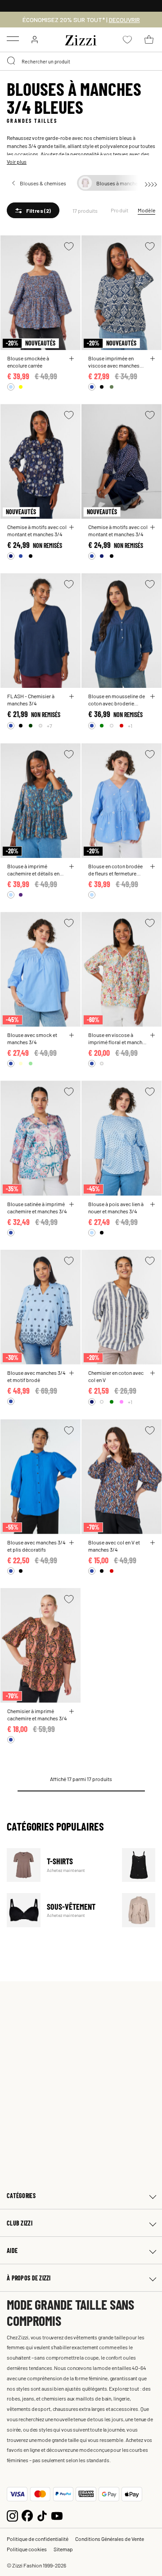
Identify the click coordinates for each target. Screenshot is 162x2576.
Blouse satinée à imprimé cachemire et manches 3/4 (37, 1207)
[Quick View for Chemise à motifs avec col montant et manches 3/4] (72, 527)
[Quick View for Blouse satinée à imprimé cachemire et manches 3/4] (72, 1204)
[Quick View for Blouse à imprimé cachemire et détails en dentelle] (72, 866)
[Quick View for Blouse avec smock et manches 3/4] (72, 1035)
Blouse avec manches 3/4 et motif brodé (36, 1376)
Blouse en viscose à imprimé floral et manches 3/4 (118, 1038)
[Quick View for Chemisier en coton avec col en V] (153, 1373)
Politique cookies (27, 2549)
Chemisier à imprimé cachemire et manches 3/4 (37, 1714)
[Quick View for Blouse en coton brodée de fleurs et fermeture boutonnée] (153, 866)
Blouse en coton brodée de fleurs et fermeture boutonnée (115, 870)
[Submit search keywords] (12, 61)
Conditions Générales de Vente (110, 2539)
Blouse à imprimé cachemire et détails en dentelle (33, 870)
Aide (12, 2251)
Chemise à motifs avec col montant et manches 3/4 (37, 530)
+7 (49, 726)
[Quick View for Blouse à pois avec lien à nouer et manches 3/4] (153, 1204)
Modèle (146, 210)
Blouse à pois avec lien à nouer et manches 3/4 (116, 1207)
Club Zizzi (20, 2223)
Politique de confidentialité (38, 2539)
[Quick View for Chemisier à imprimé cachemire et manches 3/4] (72, 1711)
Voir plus (17, 162)
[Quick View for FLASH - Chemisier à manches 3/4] (72, 696)
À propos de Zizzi (29, 2278)
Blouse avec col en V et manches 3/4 (114, 1546)
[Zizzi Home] (81, 39)
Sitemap (63, 2549)
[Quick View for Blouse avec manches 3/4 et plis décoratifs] (72, 1543)
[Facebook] (27, 2515)
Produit (120, 210)
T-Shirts (59, 1865)
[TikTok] (42, 2515)
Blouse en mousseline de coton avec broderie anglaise (117, 700)
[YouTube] (57, 2515)
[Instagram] (12, 2515)
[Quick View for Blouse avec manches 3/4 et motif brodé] (72, 1373)
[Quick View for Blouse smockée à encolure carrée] (72, 359)
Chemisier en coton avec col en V (116, 1376)
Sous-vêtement (59, 1910)
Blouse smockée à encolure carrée (28, 362)
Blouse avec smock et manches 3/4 (32, 1038)
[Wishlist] (69, 246)
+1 (130, 726)
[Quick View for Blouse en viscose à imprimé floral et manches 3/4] (153, 1035)
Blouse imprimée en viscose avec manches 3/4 (114, 362)
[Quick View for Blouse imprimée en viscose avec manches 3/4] (153, 359)
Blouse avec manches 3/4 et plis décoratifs (36, 1546)
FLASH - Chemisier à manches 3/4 (31, 700)
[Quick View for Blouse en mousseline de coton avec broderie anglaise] (153, 696)
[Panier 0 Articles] (149, 40)
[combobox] (81, 61)
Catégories (21, 2196)
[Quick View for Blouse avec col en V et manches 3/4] (153, 1543)
